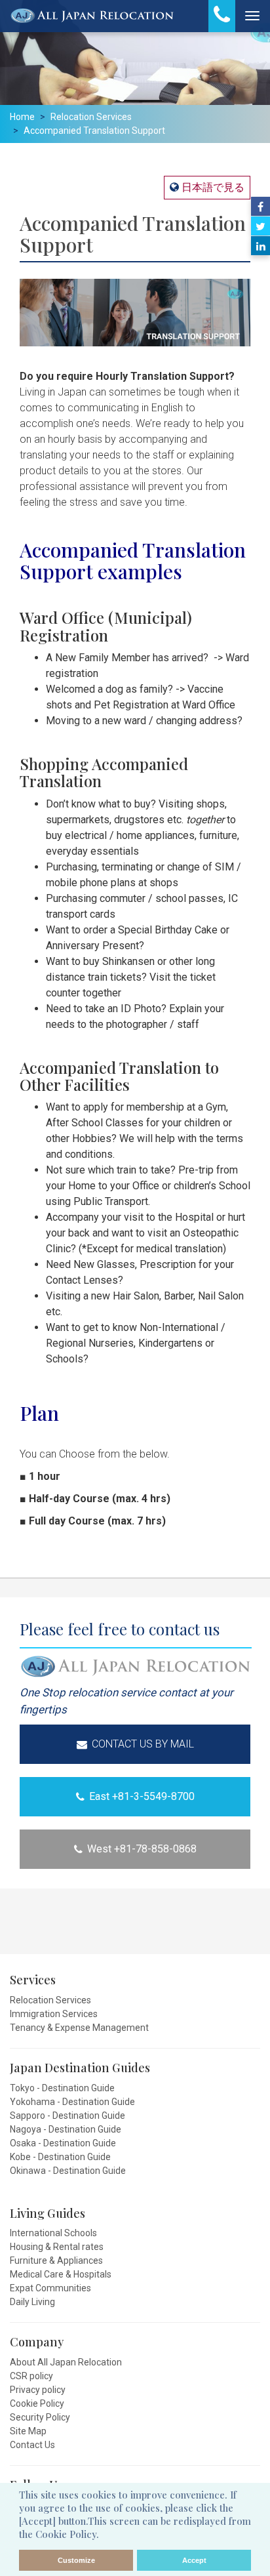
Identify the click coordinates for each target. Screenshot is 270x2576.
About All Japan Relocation (66, 2362)
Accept (194, 2560)
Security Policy (40, 2417)
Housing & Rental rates (57, 2247)
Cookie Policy (37, 2403)
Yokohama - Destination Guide (72, 2102)
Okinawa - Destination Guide (68, 2171)
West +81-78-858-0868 (142, 1849)
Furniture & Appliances (56, 2260)
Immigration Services (54, 2014)
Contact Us (32, 2445)
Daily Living (32, 2302)
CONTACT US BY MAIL (143, 1744)
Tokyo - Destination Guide (62, 2088)
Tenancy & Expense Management (79, 2028)
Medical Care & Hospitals (61, 2274)
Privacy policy (38, 2390)
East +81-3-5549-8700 (142, 1796)
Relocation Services (91, 117)
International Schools (53, 2233)
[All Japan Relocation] (92, 16)
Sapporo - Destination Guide (67, 2116)
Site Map (28, 2431)
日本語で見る (212, 187)
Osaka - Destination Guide (63, 2143)
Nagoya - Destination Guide (66, 2129)
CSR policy (31, 2376)
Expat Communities (50, 2288)
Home (22, 117)
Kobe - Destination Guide (60, 2157)
